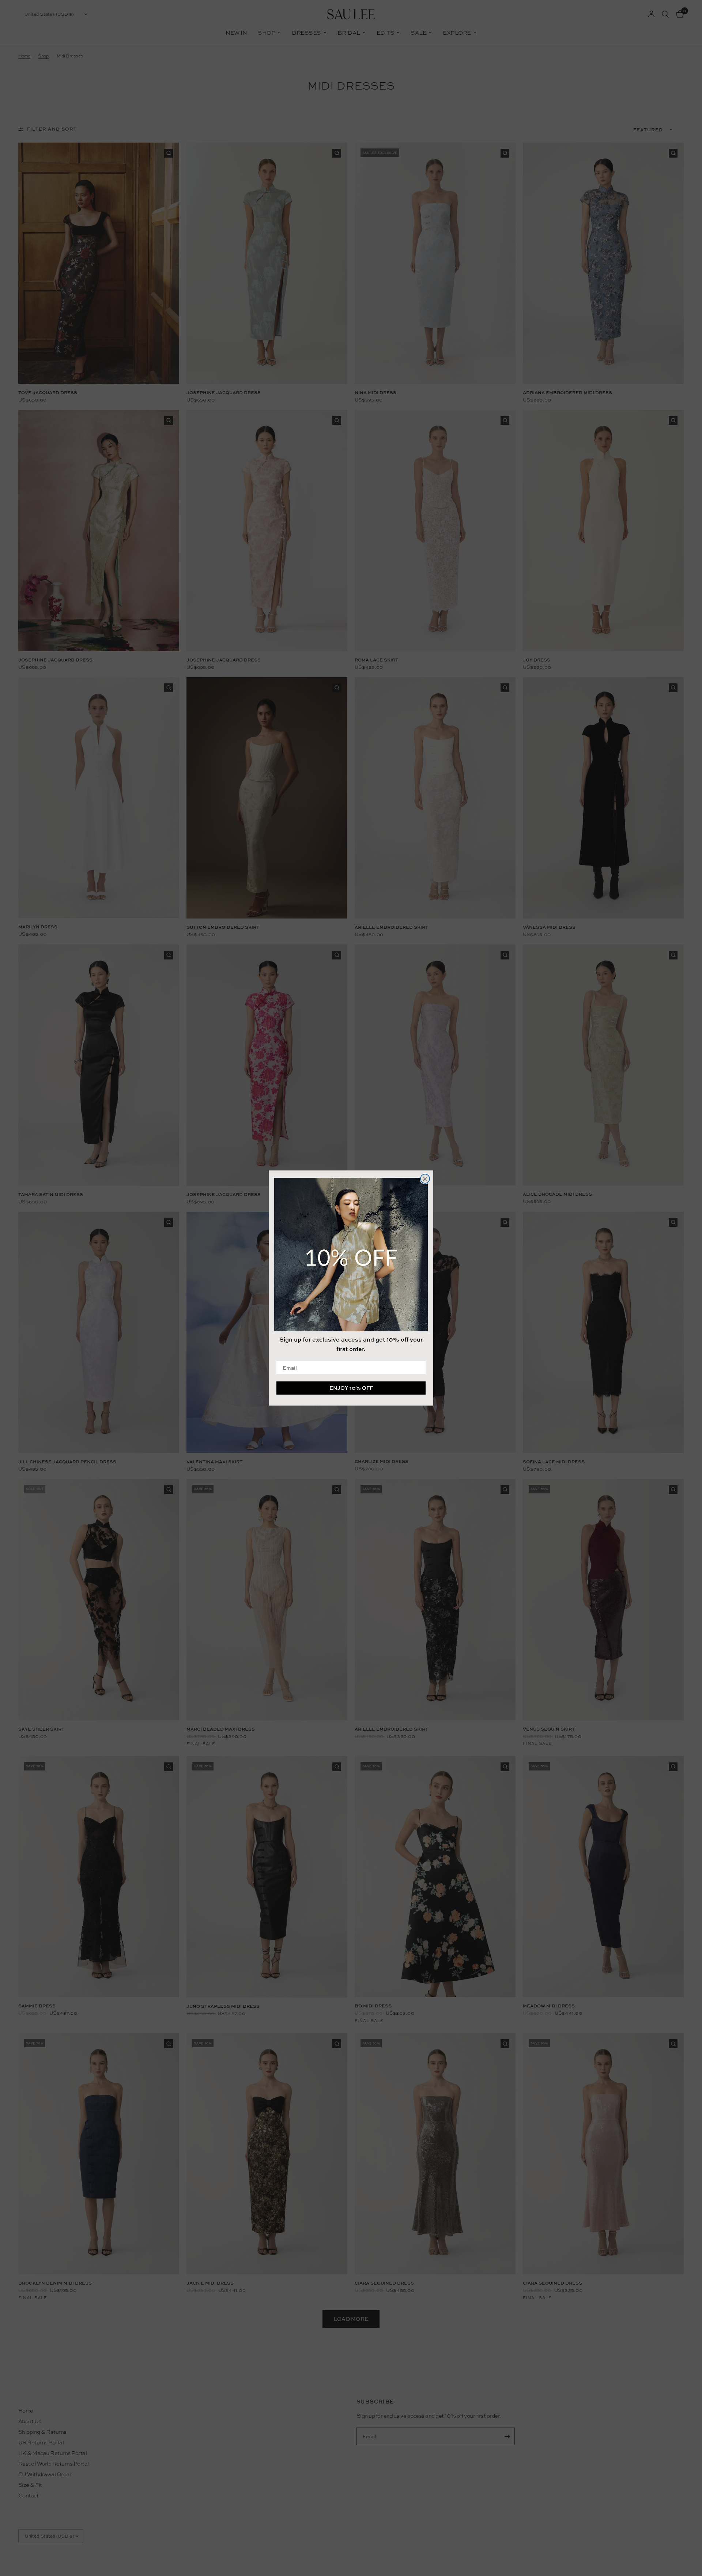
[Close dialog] (425, 1179)
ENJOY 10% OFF (351, 1388)
